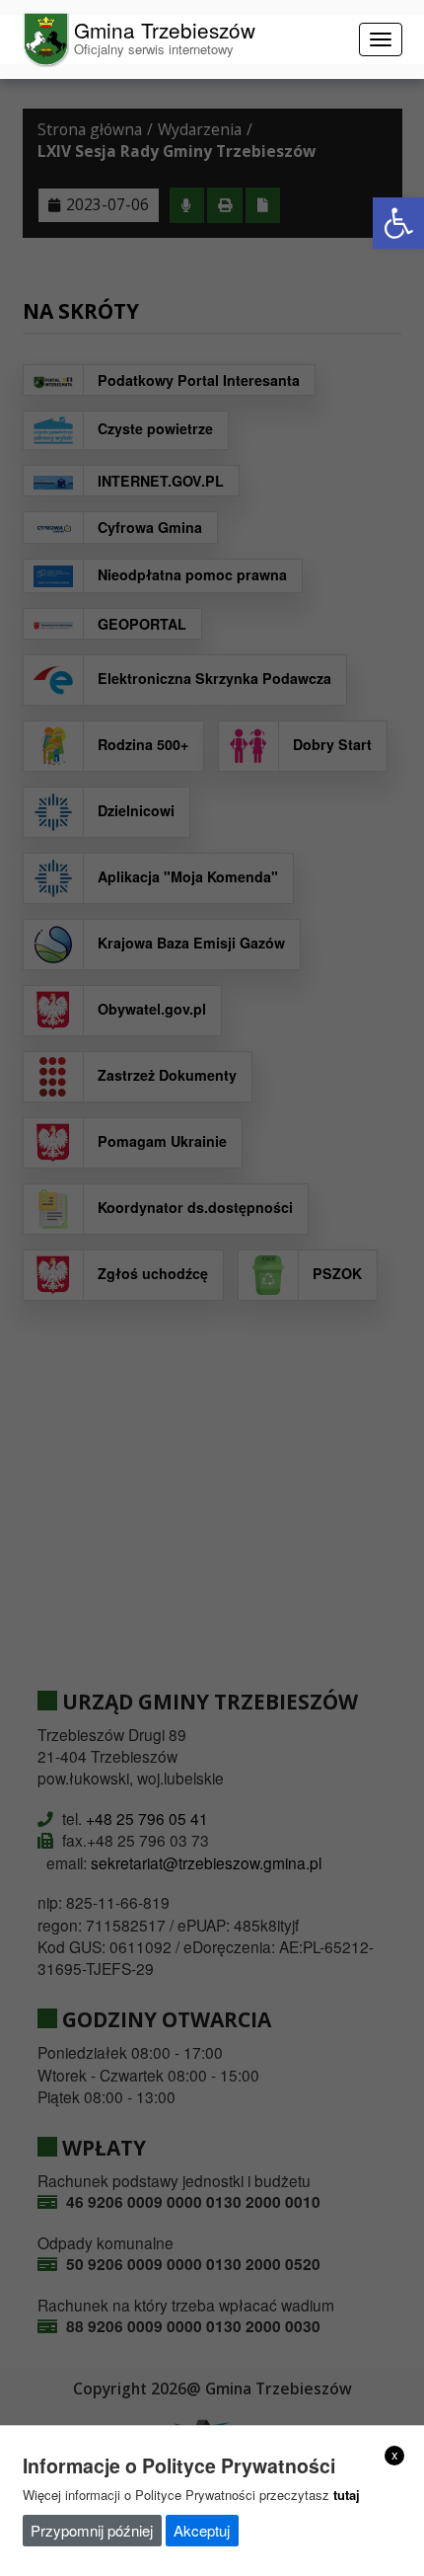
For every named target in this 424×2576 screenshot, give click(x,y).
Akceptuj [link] (202, 2530)
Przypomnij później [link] (92, 2530)
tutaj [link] (347, 2495)
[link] (398, 223)
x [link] (395, 2455)
